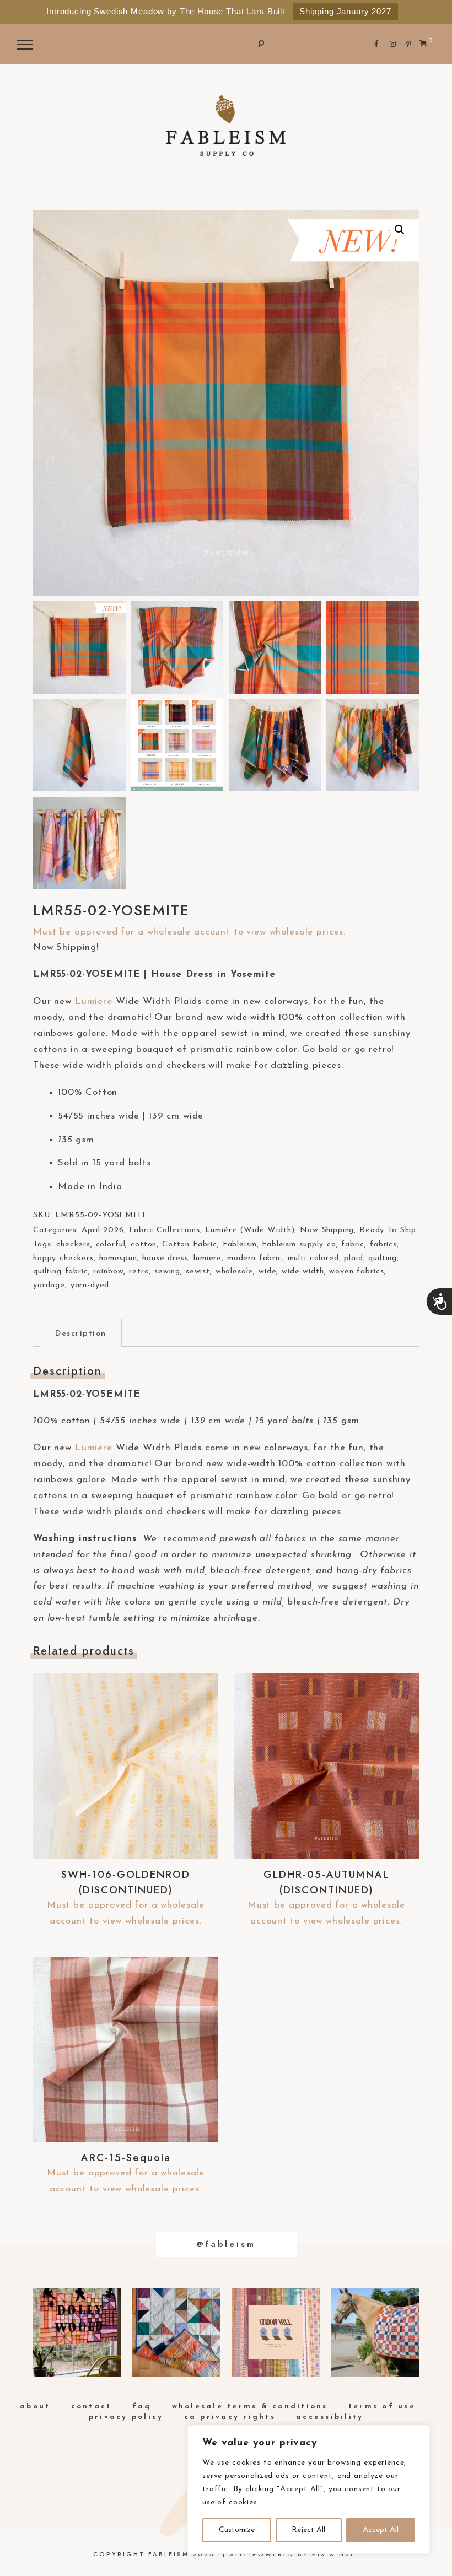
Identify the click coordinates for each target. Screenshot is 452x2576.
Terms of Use (382, 2407)
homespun (118, 1258)
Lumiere (94, 1001)
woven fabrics (356, 1271)
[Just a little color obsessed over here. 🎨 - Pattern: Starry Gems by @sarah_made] (176, 2332)
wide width (303, 1271)
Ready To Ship (388, 1230)
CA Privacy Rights (230, 2417)
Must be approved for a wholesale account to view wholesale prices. (189, 932)
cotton (144, 1244)
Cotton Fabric (190, 1244)
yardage (49, 1285)
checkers (73, 1244)
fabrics (383, 1244)
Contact (92, 2407)
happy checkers (63, 1258)
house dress (165, 1258)
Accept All (381, 2530)
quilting (383, 1258)
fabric (353, 1244)
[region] (309, 2489)
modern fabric (255, 1258)
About (35, 2407)
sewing (167, 1271)
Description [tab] (81, 1334)
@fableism (226, 2244)
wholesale (235, 1271)
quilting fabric (61, 1271)
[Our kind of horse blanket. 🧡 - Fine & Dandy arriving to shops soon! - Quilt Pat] (375, 2332)
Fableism (240, 1244)
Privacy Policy (126, 2417)
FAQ (142, 2407)
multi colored (313, 1258)
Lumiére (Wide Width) (250, 1230)
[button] (400, 230)
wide (267, 1271)
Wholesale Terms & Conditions (250, 2407)
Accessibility (330, 2417)
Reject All (308, 2530)
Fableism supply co (299, 1244)
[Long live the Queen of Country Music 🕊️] (77, 2332)
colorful (111, 1244)
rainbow (108, 1271)
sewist (198, 1271)
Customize (237, 2530)
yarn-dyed (90, 1285)
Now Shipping (327, 1230)
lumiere (208, 1258)
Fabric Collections (164, 1230)
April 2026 (103, 1230)
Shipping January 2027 (345, 11)
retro (139, 1271)
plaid (353, 1258)
